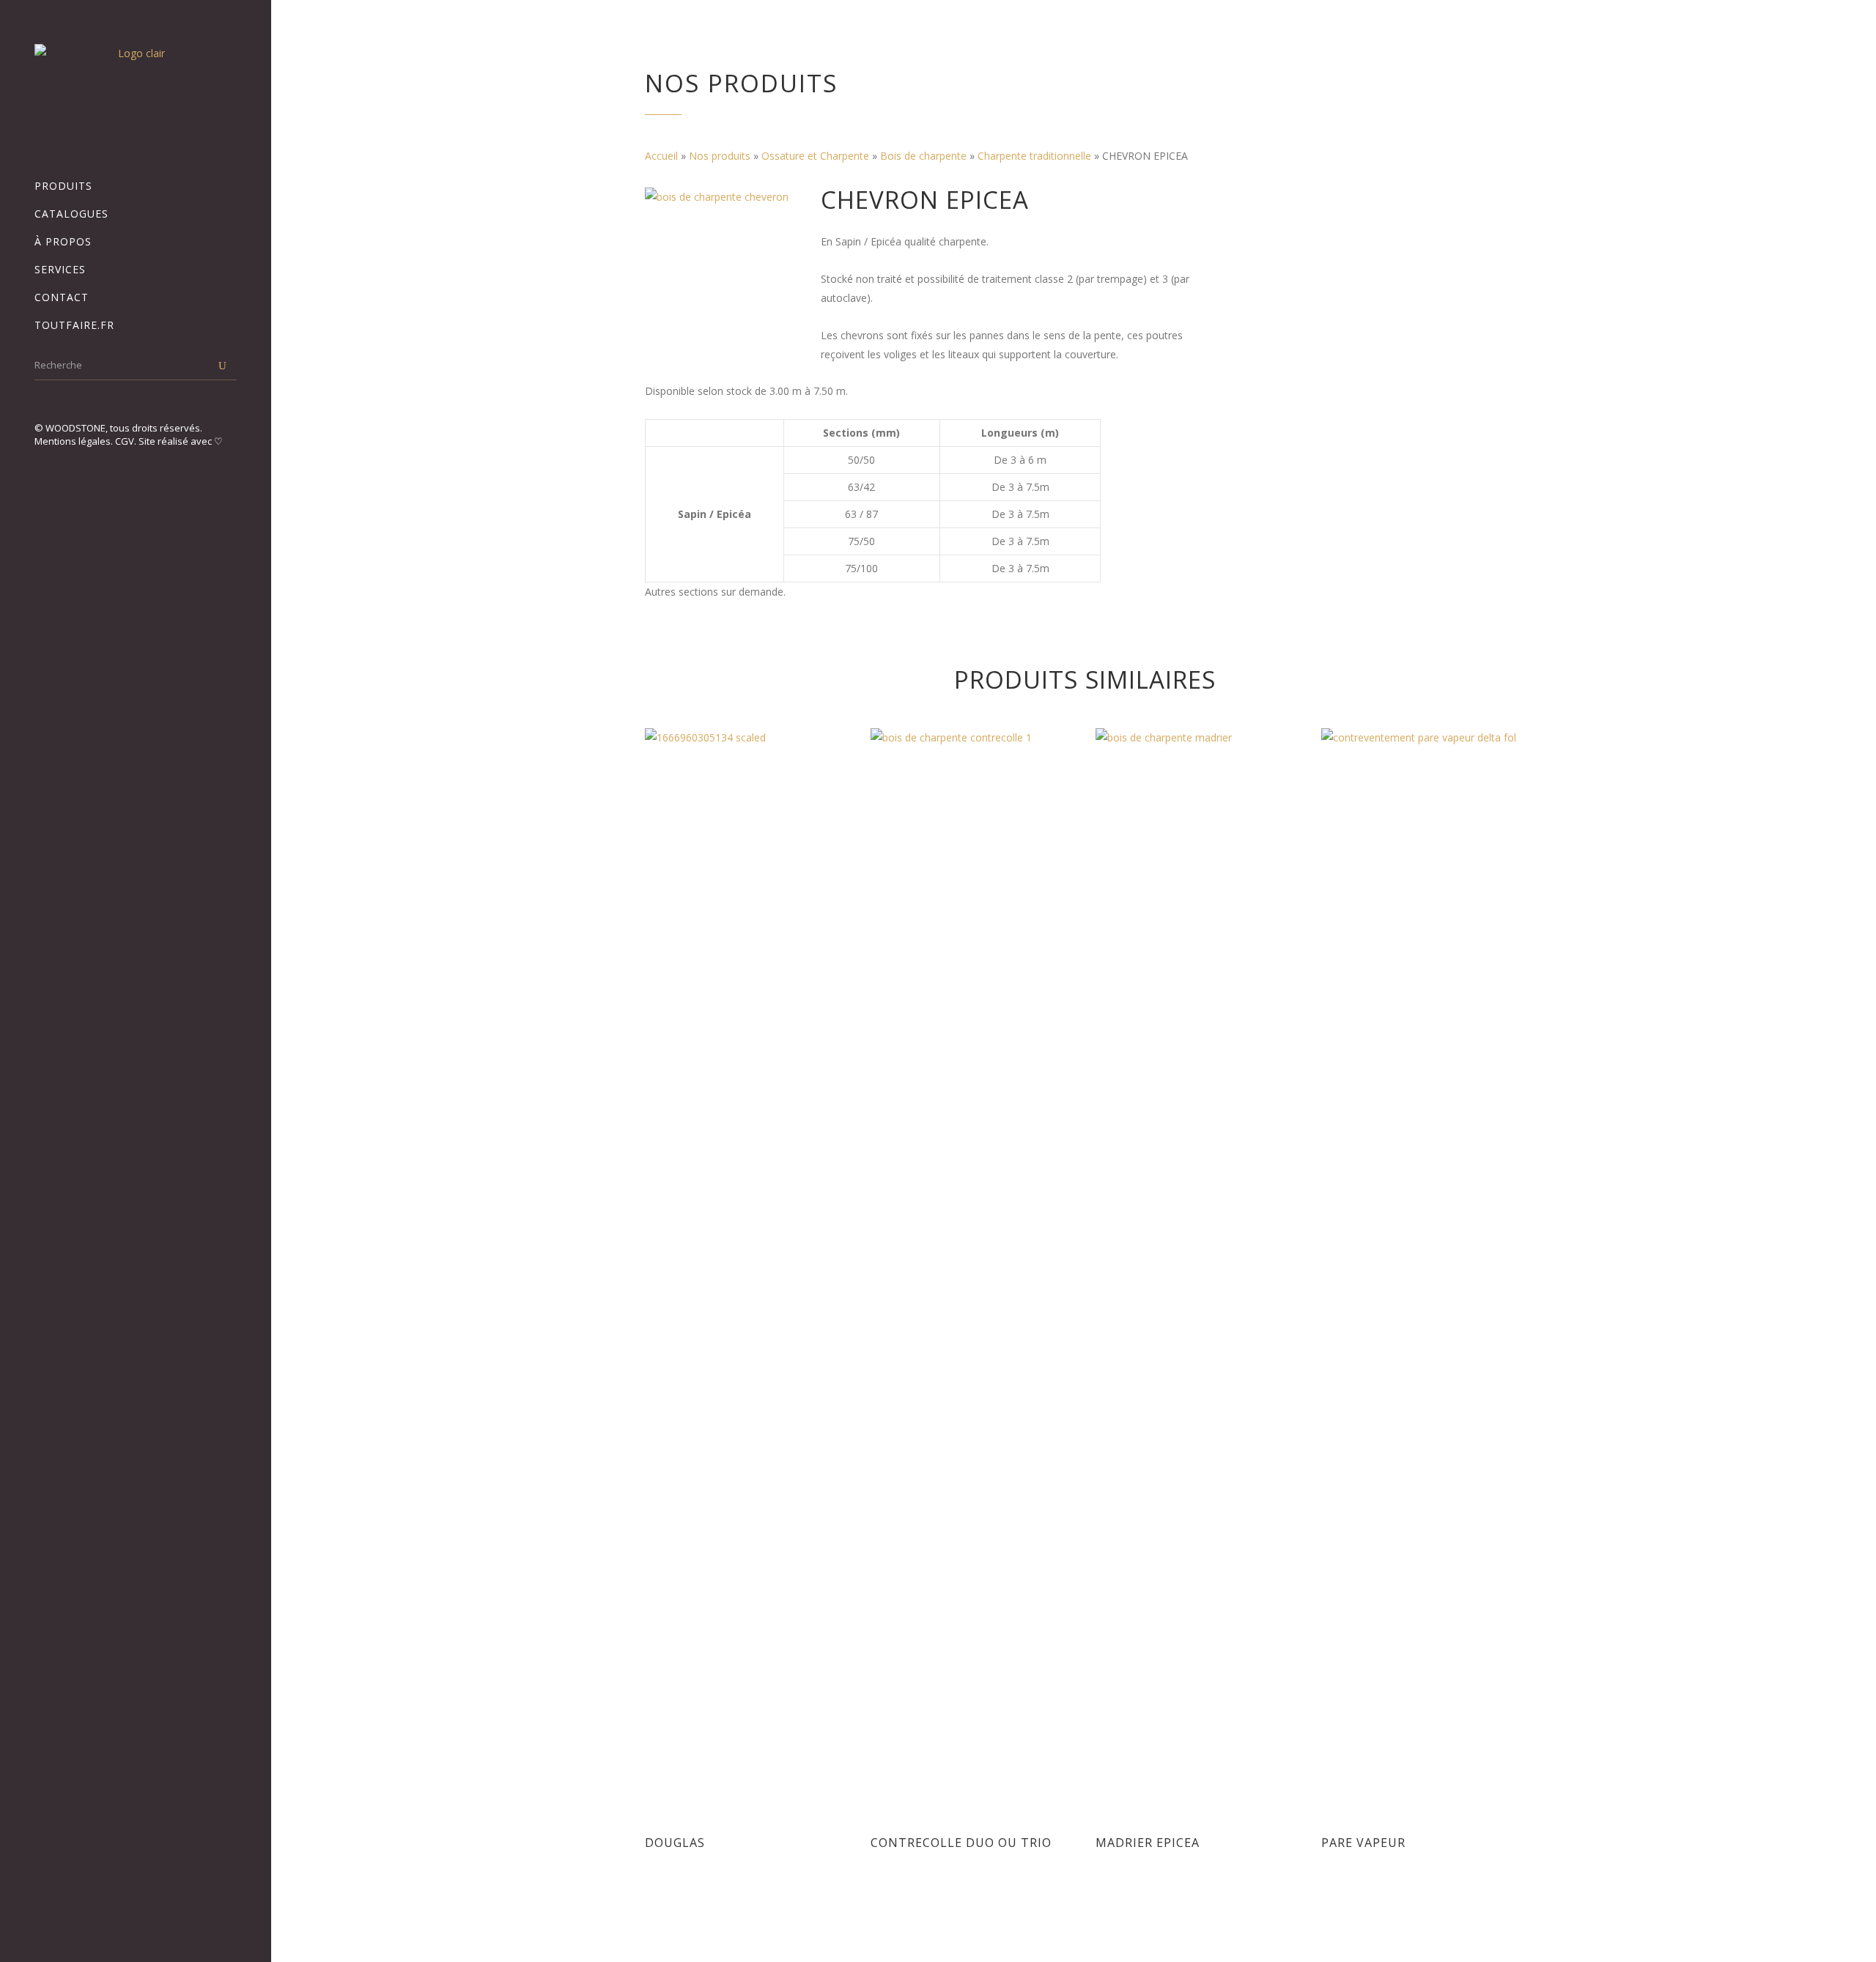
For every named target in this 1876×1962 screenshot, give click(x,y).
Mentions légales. (75, 441)
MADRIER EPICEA (1148, 1843)
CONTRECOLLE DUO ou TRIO (961, 1843)
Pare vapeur (1363, 1843)
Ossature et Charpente (815, 156)
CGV (125, 441)
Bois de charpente (923, 156)
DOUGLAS (675, 1843)
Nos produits (720, 156)
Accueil (661, 156)
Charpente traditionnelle (1034, 156)
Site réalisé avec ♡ (181, 441)
